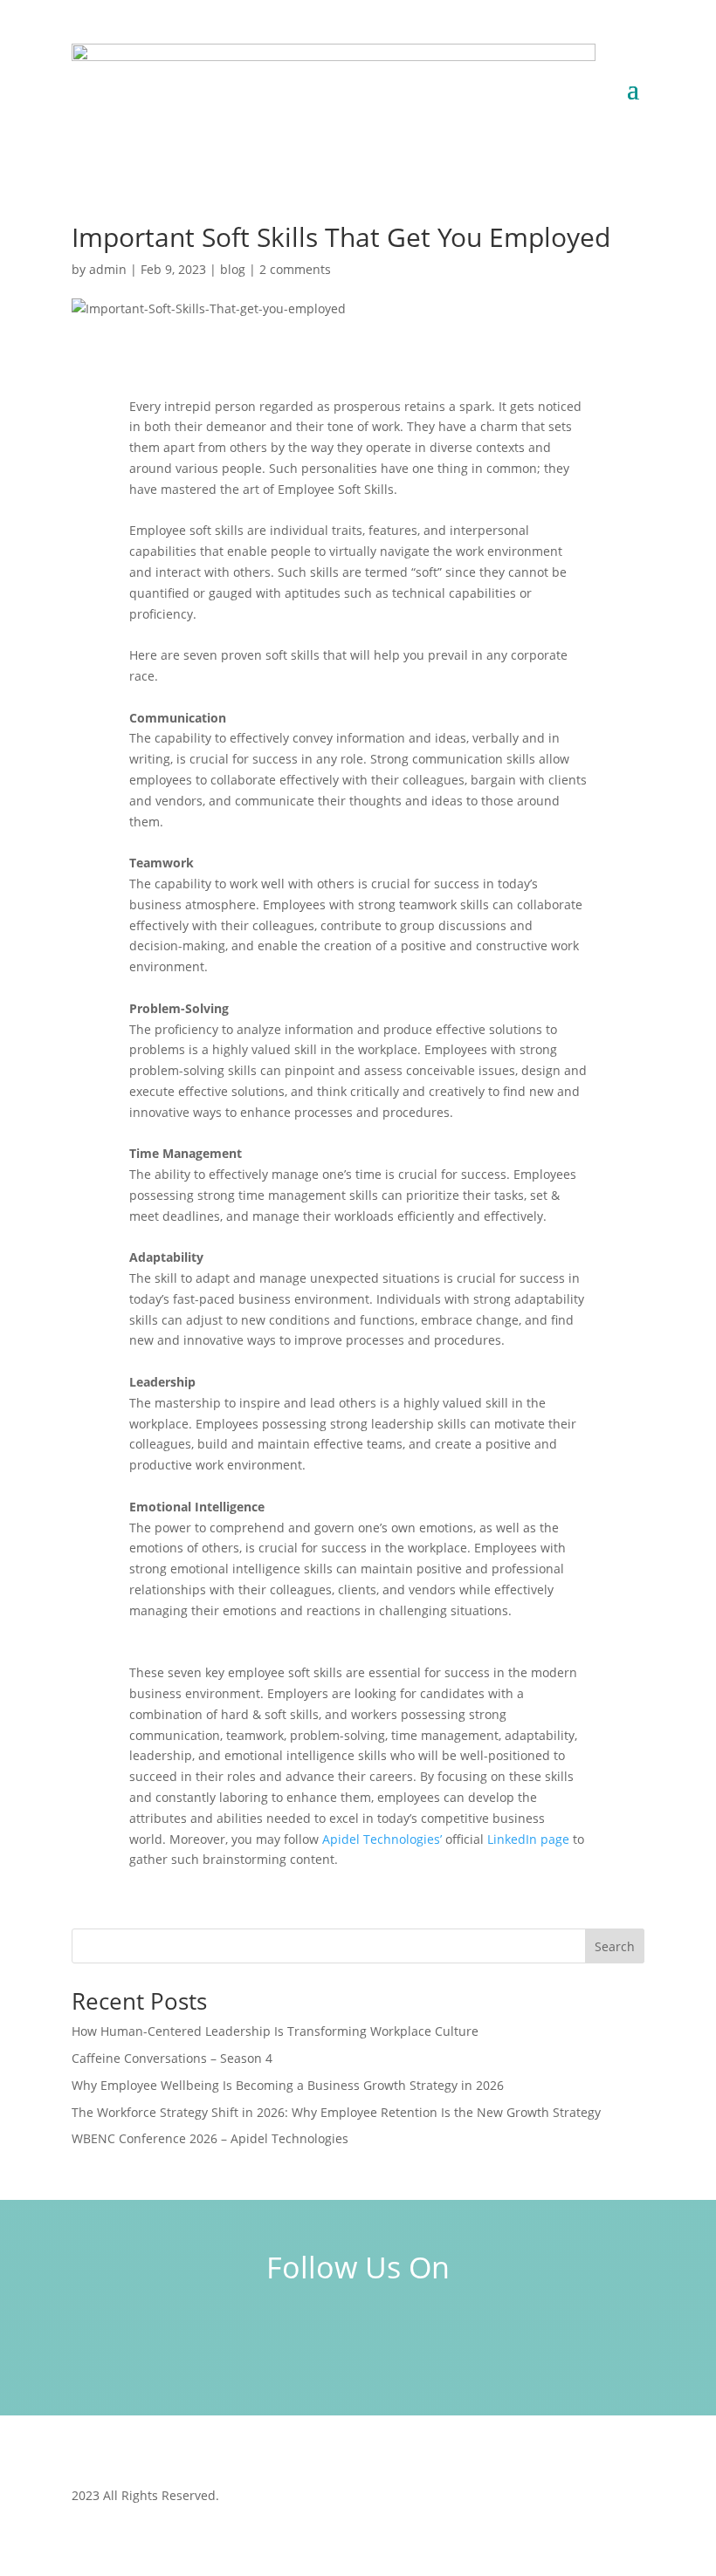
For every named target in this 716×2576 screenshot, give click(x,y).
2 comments (295, 269)
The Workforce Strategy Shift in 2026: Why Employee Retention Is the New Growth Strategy (336, 2112)
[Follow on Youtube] (459, 2334)
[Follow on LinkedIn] (257, 2334)
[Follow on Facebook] (307, 2334)
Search (615, 1946)
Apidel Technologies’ (382, 1839)
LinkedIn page (528, 1839)
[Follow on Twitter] (409, 2334)
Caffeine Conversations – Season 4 (172, 2058)
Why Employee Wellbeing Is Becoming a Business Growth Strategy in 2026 (288, 2085)
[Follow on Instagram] (358, 2334)
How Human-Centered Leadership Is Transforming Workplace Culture (275, 2031)
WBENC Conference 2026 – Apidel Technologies (210, 2138)
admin (108, 269)
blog (233, 269)
